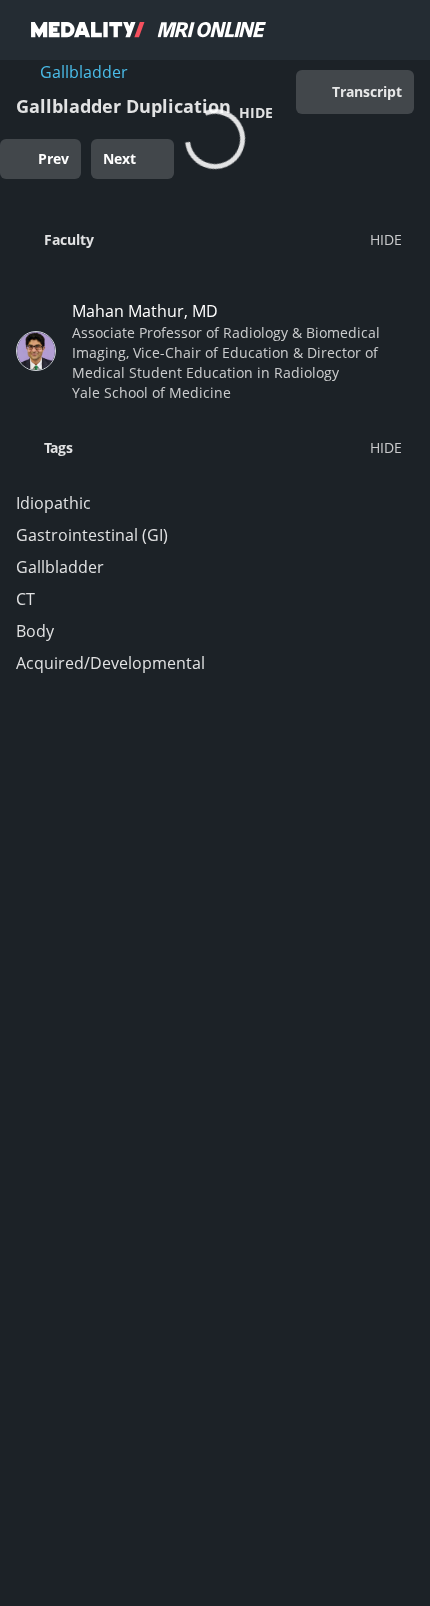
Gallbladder (84, 72)
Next (119, 158)
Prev (53, 158)
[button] (209, 239)
